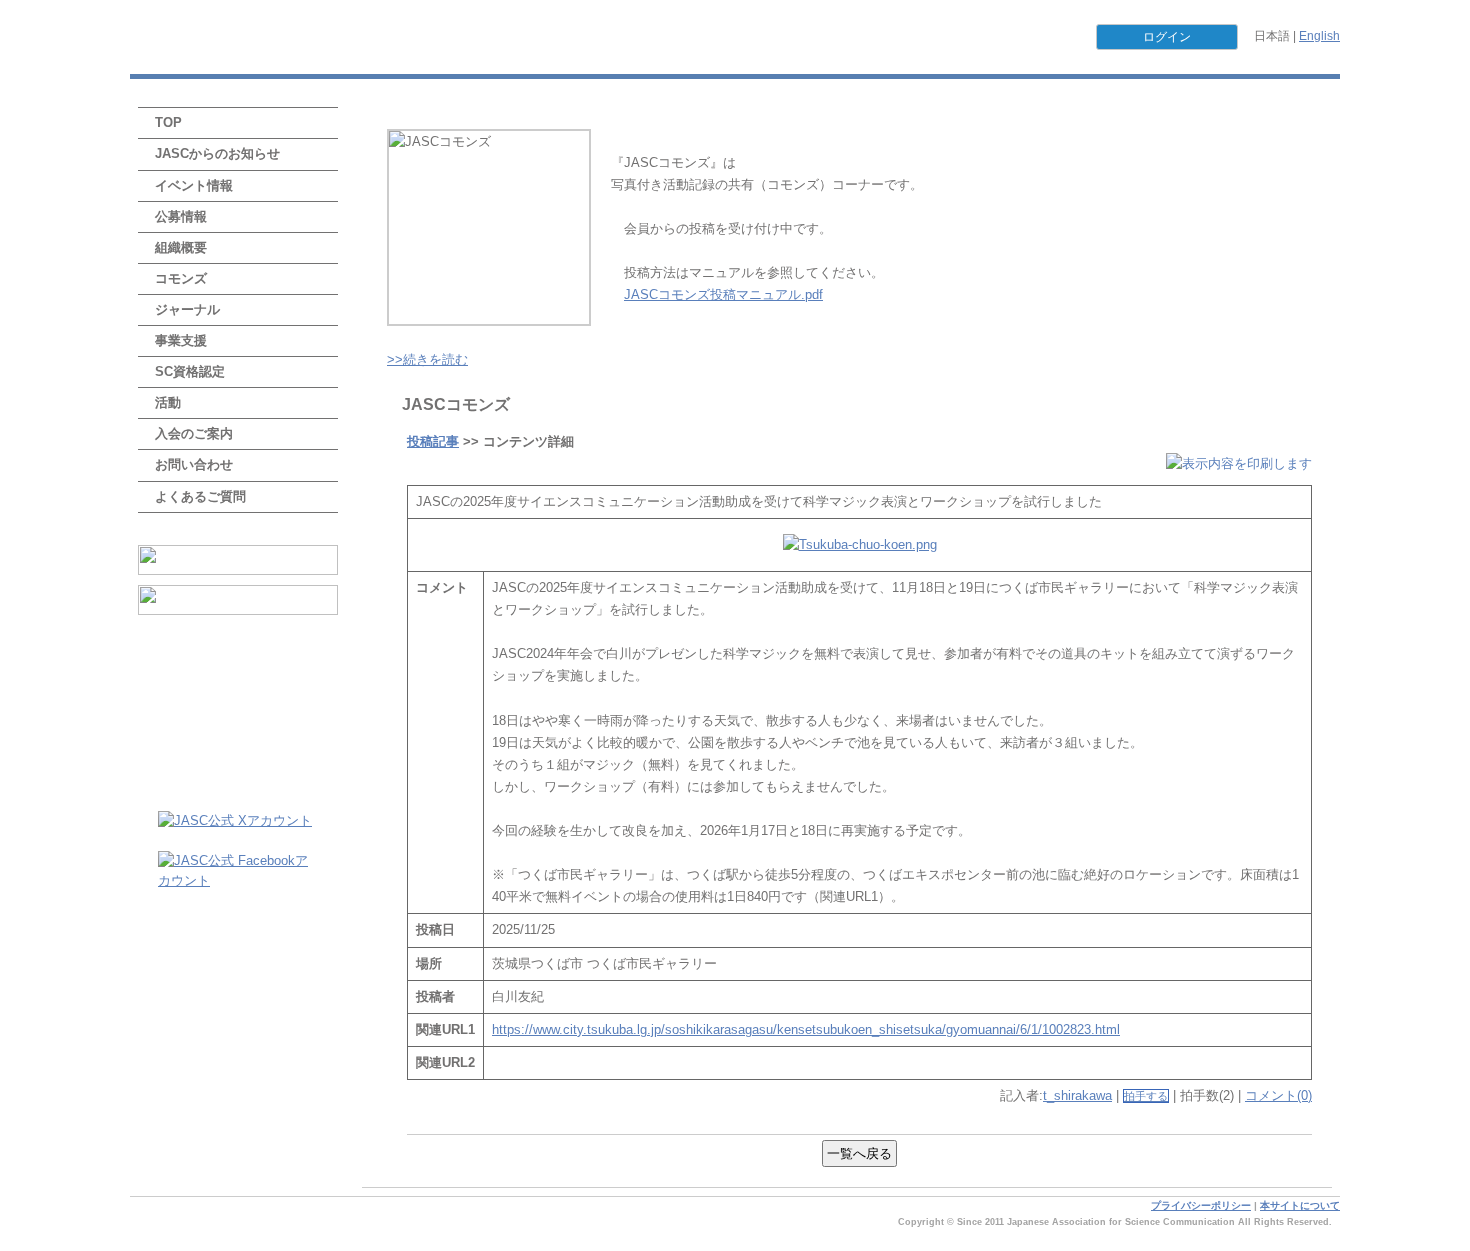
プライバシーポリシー (1201, 1205)
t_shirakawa (1077, 1095)
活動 (168, 402)
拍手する (1146, 1096)
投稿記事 (433, 441)
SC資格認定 (190, 371)
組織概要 (181, 247)
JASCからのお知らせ (217, 153)
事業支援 (181, 340)
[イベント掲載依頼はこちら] (238, 560)
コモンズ (181, 278)
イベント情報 (194, 185)
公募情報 (181, 216)
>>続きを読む (427, 359)
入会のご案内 (194, 433)
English (1319, 36)
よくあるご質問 (200, 496)
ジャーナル (187, 309)
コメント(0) (1278, 1095)
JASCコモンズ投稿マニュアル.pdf (723, 294)
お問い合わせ (194, 464)
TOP (168, 122)
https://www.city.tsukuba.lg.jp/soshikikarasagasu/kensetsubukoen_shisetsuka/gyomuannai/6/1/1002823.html (806, 1029)
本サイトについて (1300, 1205)
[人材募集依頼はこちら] (238, 600)
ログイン (1167, 37)
